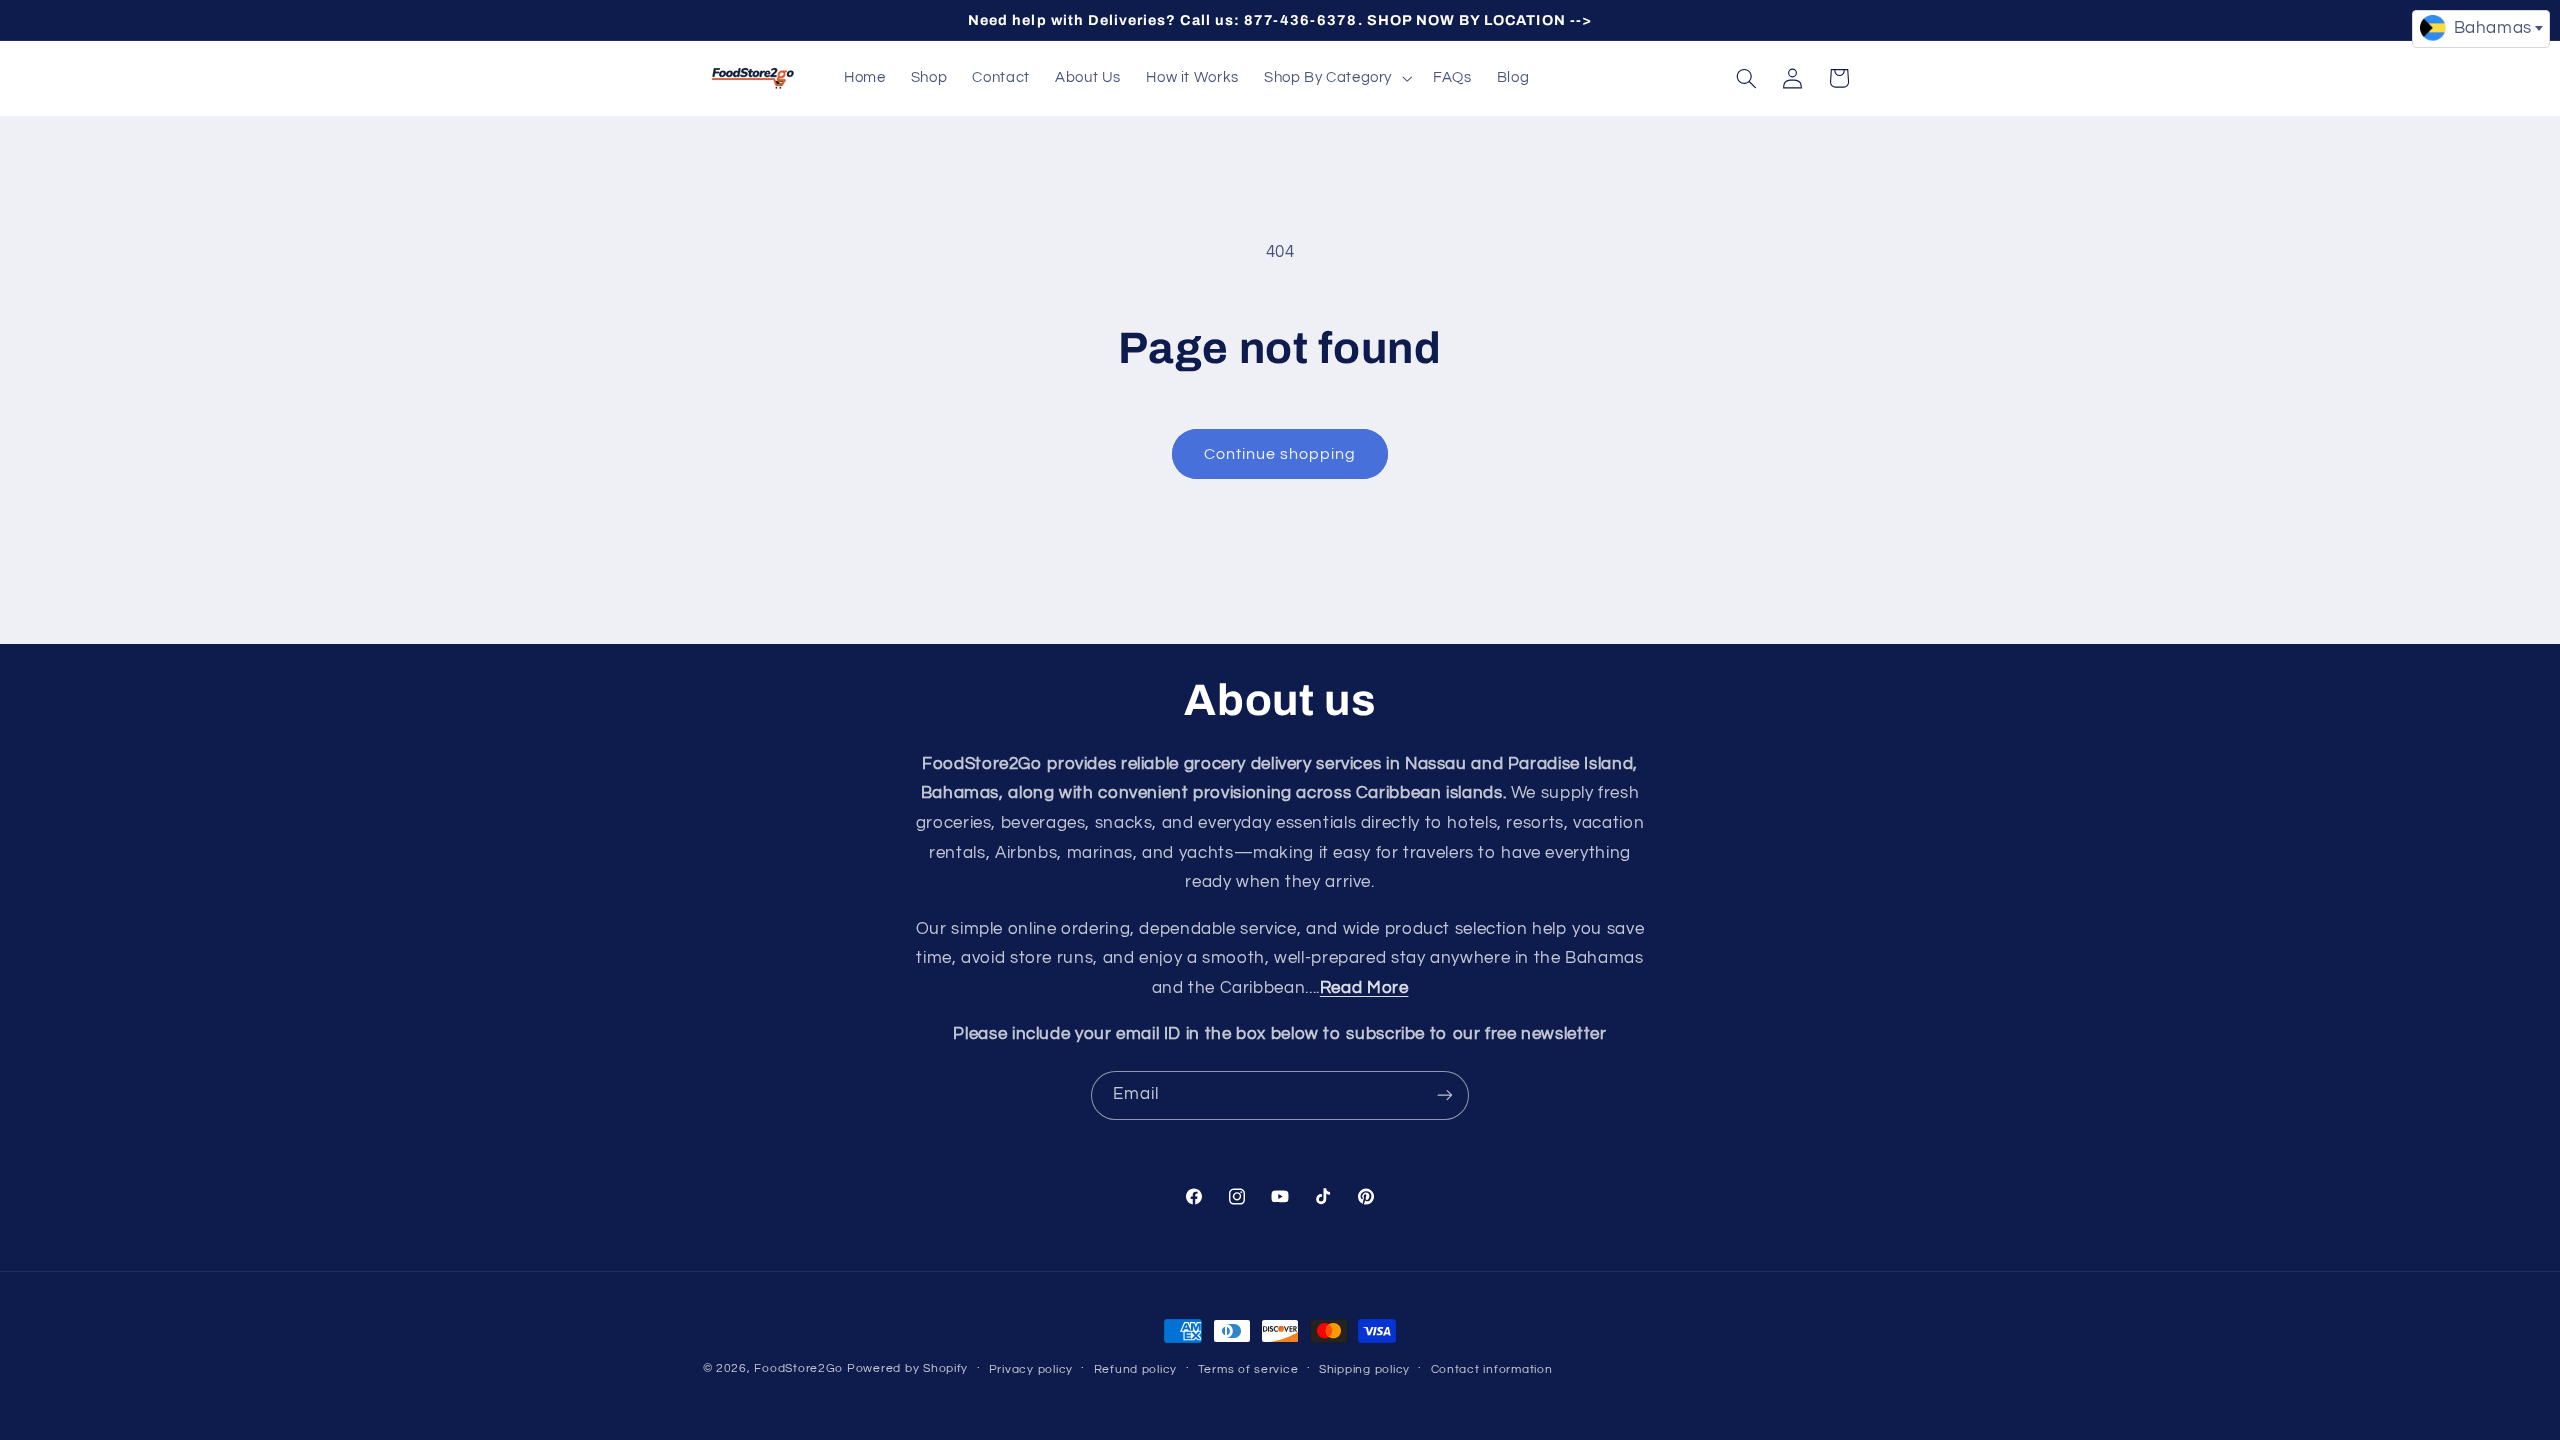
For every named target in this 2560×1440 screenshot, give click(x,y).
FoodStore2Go (798, 1368)
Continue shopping (1280, 454)
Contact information (1492, 1369)
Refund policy (1136, 1369)
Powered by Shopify (907, 1368)
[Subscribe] (1445, 1095)
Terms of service (1248, 1369)
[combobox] (2481, 29)
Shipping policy (1364, 1369)
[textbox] (2481, 28)
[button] (1335, 78)
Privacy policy (1031, 1369)
